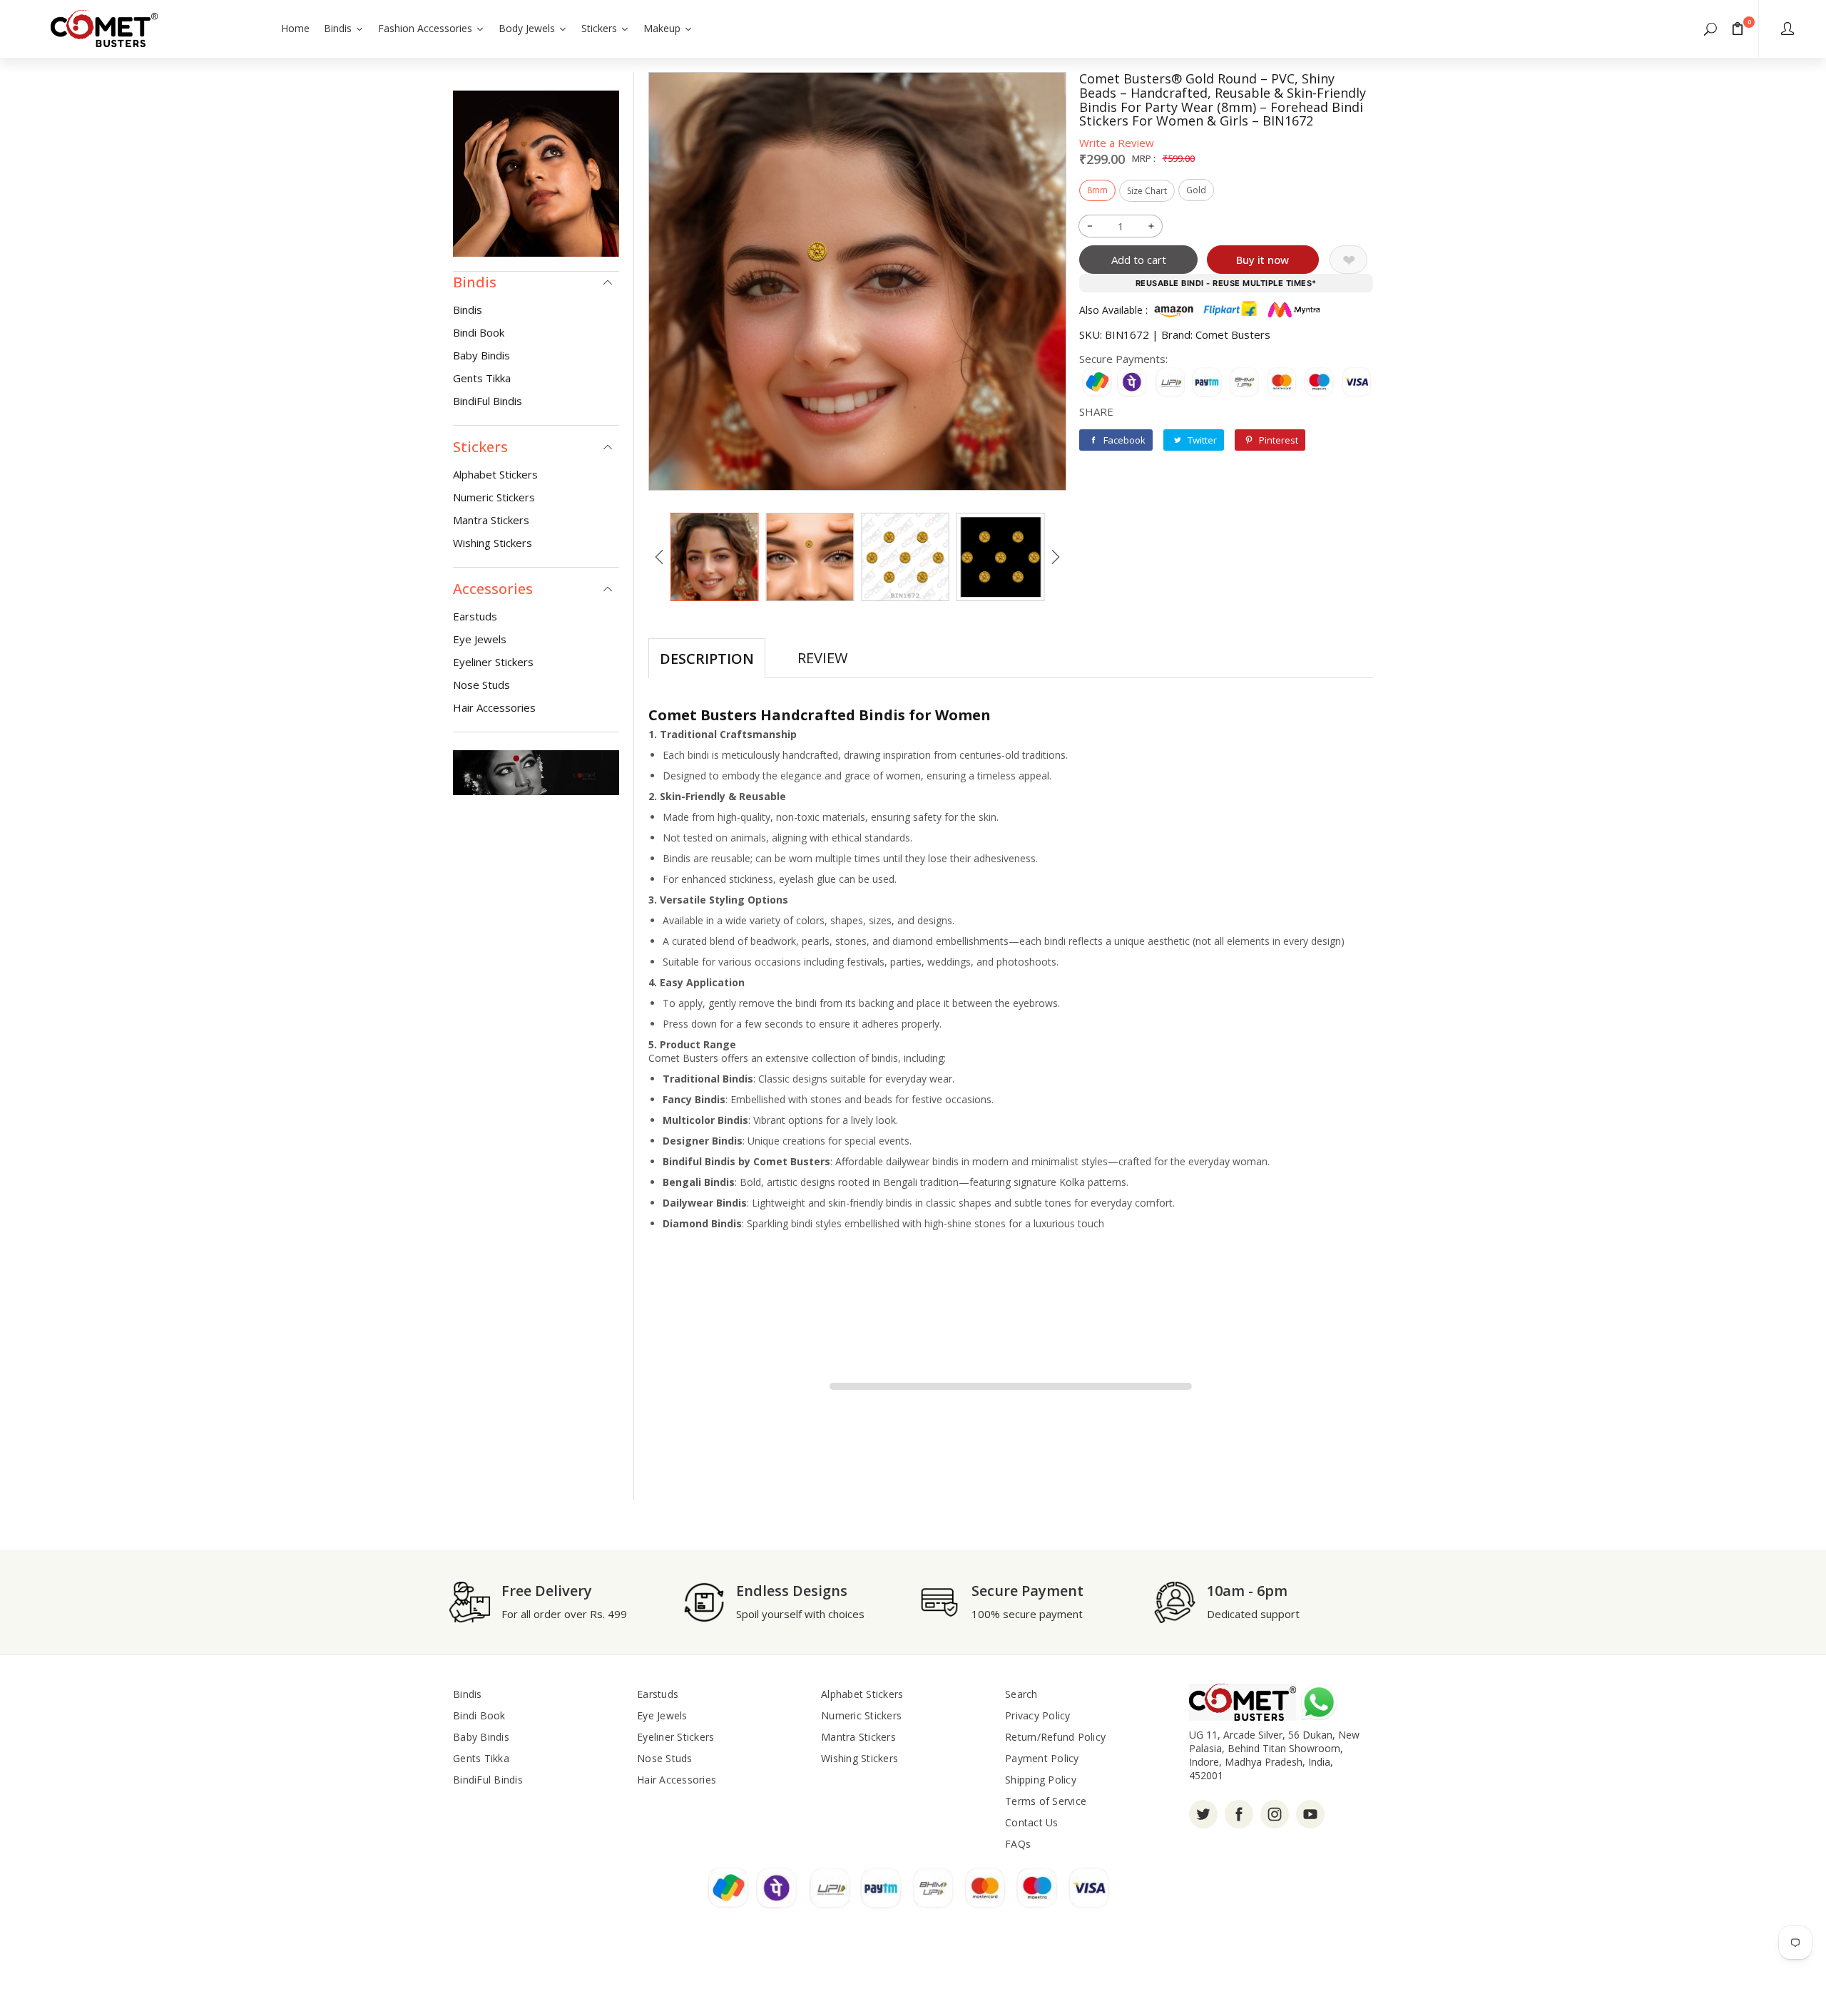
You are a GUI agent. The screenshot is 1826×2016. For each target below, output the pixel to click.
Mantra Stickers (491, 520)
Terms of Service (1046, 1801)
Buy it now (1263, 260)
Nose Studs (481, 685)
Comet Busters (1233, 334)
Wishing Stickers (493, 543)
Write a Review (1117, 143)
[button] (1710, 29)
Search (1021, 1694)
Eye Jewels (480, 639)
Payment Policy (1042, 1758)
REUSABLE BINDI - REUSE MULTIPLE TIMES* (1226, 283)
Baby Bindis (481, 355)
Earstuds (475, 616)
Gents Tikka (482, 378)
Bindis (468, 309)
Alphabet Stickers (495, 474)
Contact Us (1032, 1822)
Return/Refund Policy (1055, 1737)
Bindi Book (479, 332)
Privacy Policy (1038, 1715)
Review (822, 658)
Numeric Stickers (494, 497)
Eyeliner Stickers (493, 662)
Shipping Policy (1041, 1780)
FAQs (1018, 1844)
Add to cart (1139, 260)
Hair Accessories (494, 707)
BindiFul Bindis (488, 401)
